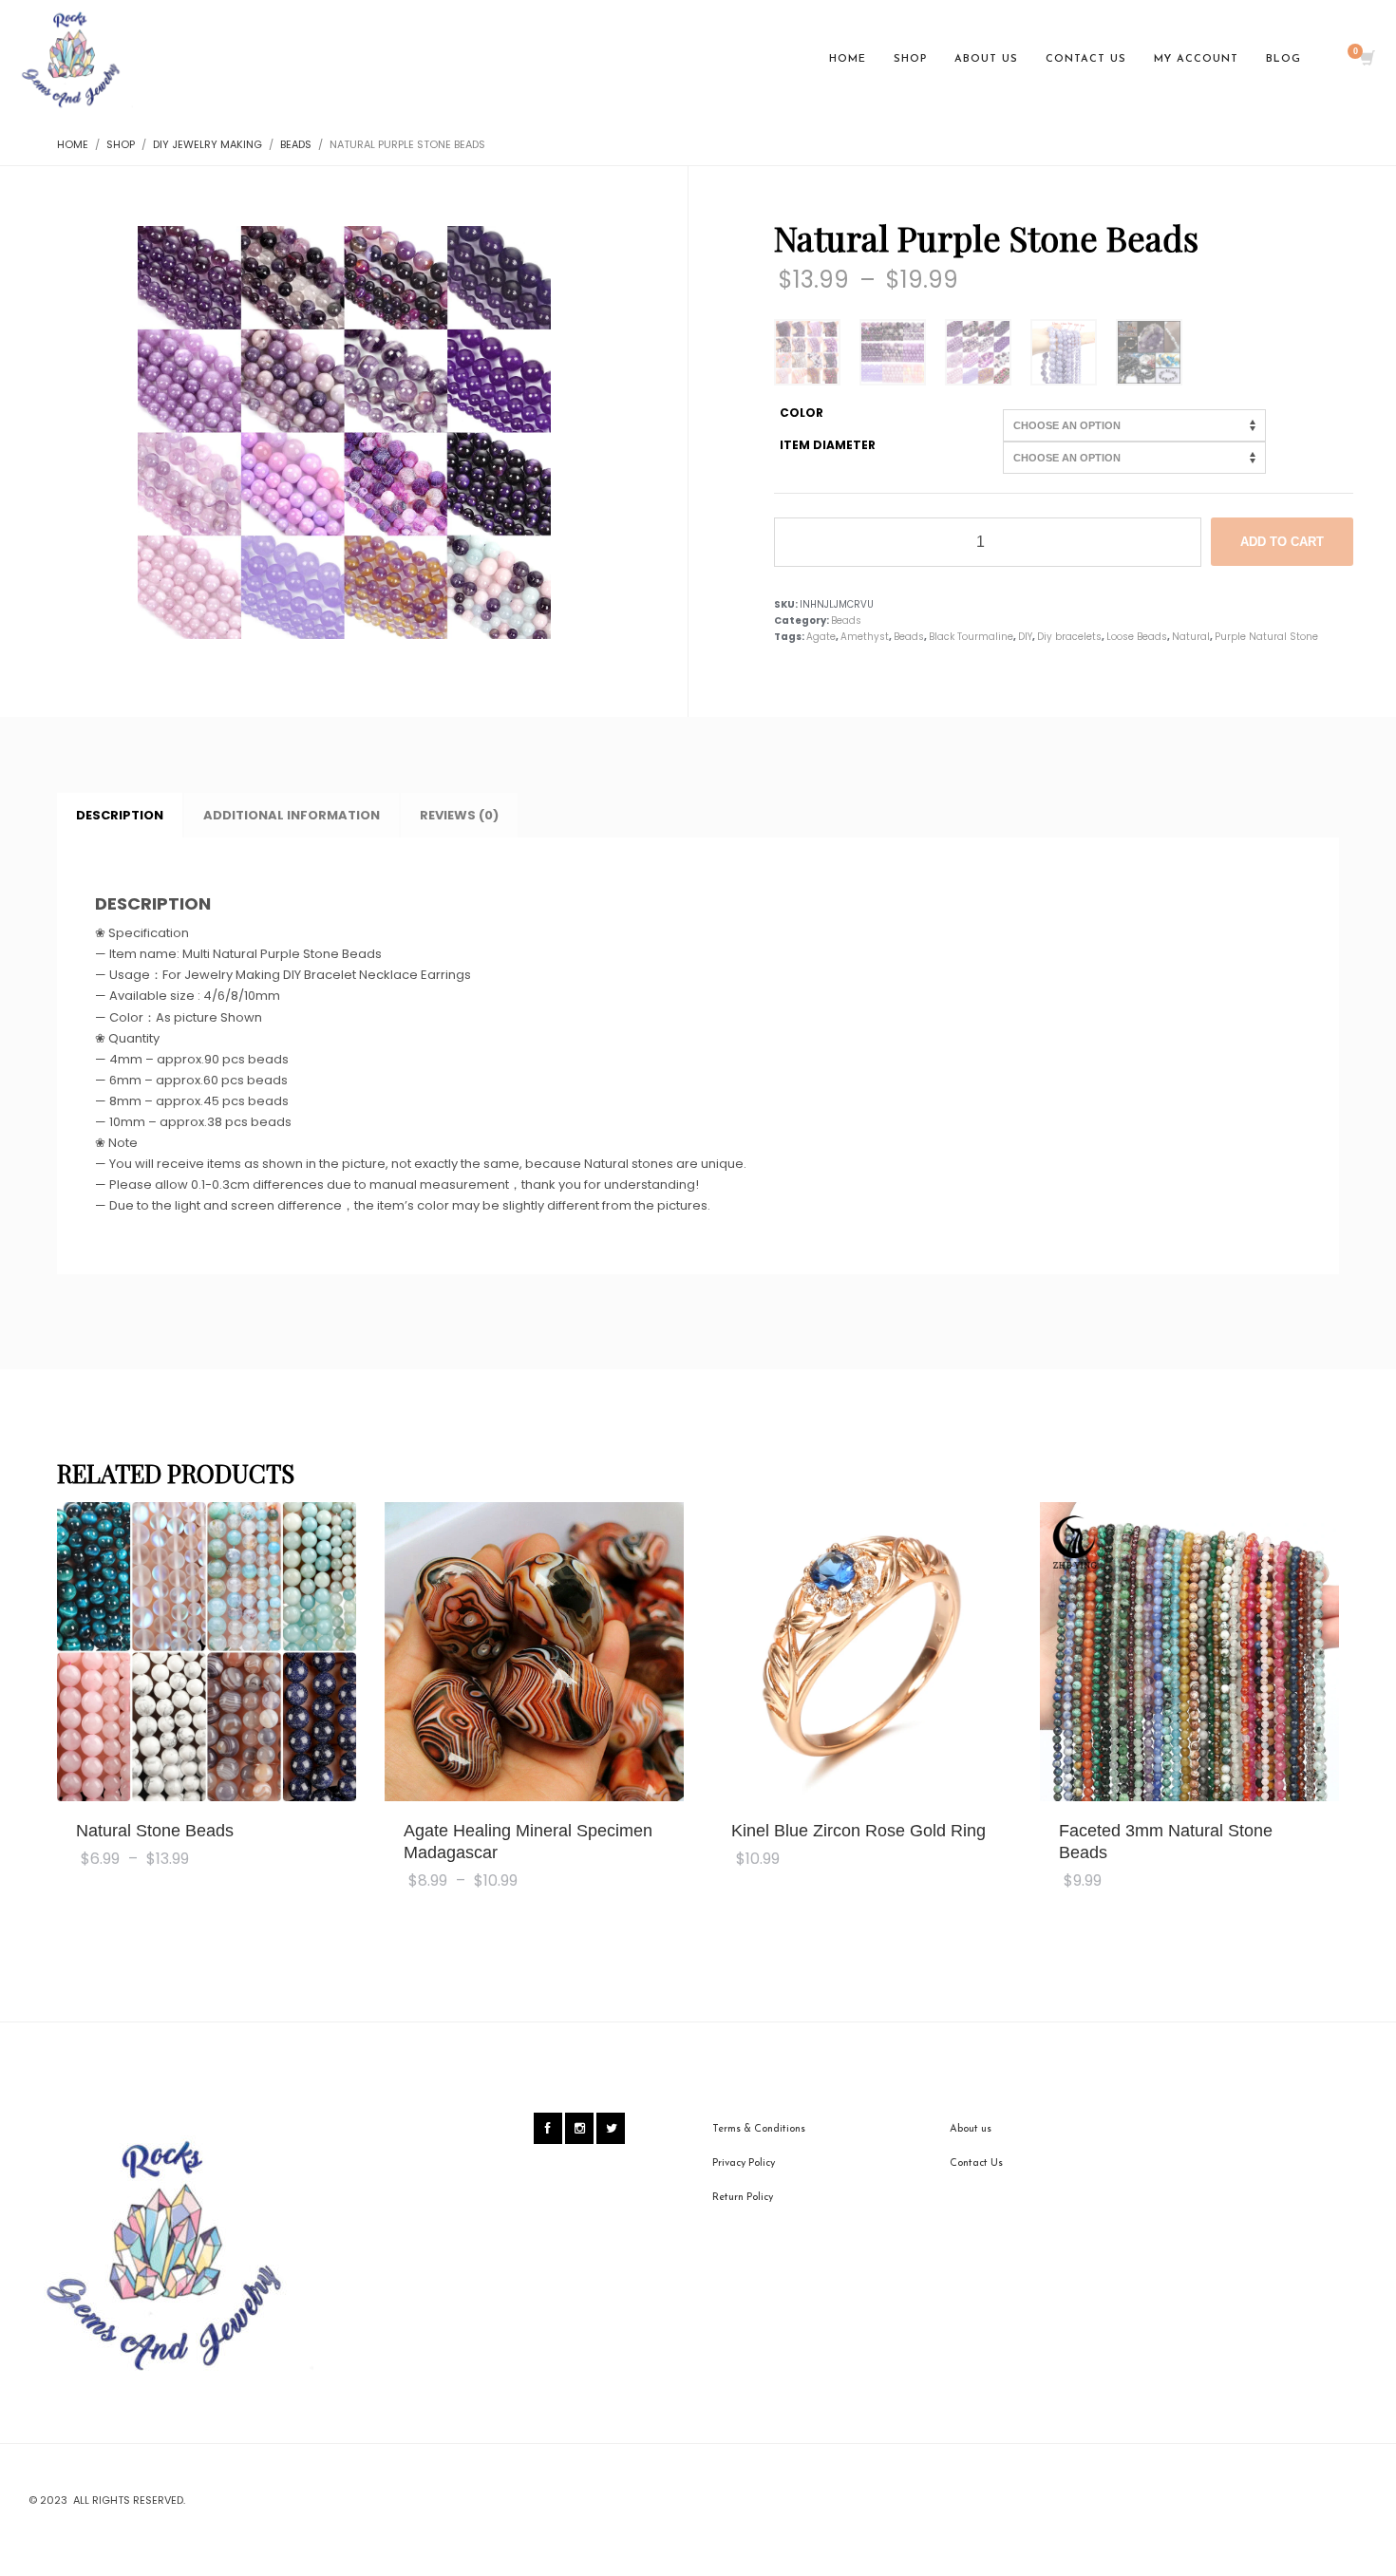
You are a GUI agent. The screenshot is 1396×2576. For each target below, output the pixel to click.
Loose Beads (1137, 637)
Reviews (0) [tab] (459, 815)
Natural (1191, 637)
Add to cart (1282, 542)
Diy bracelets (1069, 637)
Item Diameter (828, 445)
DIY (1025, 637)
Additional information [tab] (292, 815)
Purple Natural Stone (1266, 637)
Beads (846, 620)
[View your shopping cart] (1366, 60)
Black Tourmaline (971, 637)
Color (802, 413)
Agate (821, 637)
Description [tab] (120, 815)
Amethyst (865, 637)
